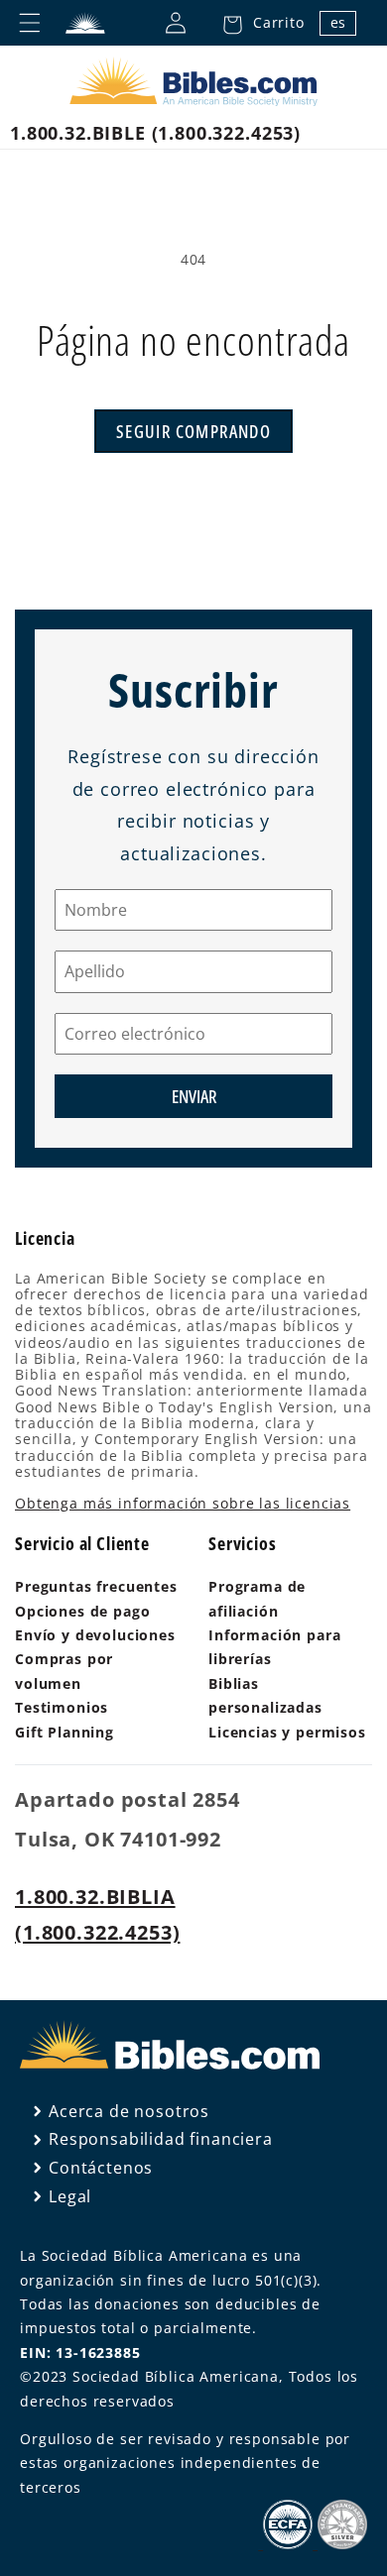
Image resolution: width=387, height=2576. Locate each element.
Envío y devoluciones (95, 1635)
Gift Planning (64, 1732)
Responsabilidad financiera (161, 2139)
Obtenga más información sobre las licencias (183, 1503)
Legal (70, 2196)
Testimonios (62, 1707)
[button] (258, 23)
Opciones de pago (82, 1611)
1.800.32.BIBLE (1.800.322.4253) (155, 133)
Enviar (194, 1096)
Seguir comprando (193, 431)
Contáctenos (101, 2168)
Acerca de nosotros (129, 2111)
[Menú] (30, 23)
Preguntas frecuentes (96, 1586)
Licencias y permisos (287, 1732)
